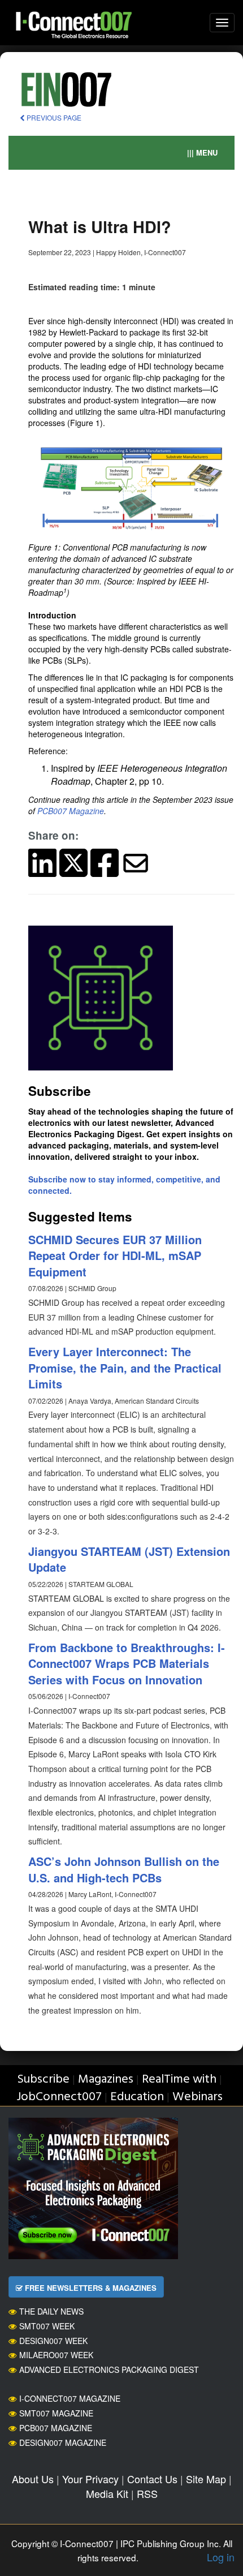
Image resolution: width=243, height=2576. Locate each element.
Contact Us (152, 2479)
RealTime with (179, 2080)
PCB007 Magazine (71, 811)
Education (137, 2097)
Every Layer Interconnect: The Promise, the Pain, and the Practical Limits (125, 1367)
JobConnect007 (59, 2097)
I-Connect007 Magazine (70, 2398)
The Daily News (51, 2311)
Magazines (106, 2080)
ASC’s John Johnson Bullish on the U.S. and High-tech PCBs (124, 1869)
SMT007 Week (47, 2326)
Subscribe (43, 2080)
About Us (33, 2479)
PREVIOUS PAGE (53, 117)
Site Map (206, 2479)
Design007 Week (53, 2341)
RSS (147, 2493)
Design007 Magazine (63, 2442)
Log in (221, 2557)
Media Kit (107, 2493)
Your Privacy (90, 2479)
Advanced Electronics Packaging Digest (109, 2369)
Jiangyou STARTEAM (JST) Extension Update (129, 1559)
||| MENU (202, 152)
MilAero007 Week (56, 2355)
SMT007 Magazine (56, 2413)
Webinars (198, 2097)
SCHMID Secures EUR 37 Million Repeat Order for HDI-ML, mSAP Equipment (115, 1255)
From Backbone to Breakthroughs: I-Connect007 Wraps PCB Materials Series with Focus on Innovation (127, 1663)
